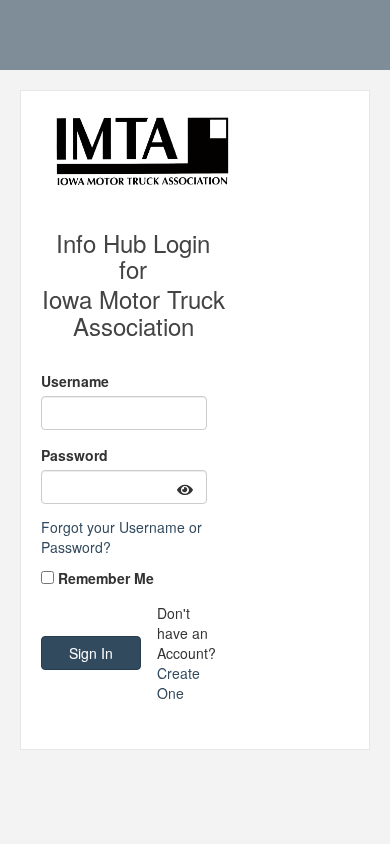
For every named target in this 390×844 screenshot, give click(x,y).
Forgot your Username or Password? (121, 537)
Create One (178, 683)
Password (74, 455)
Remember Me (106, 578)
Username (75, 381)
